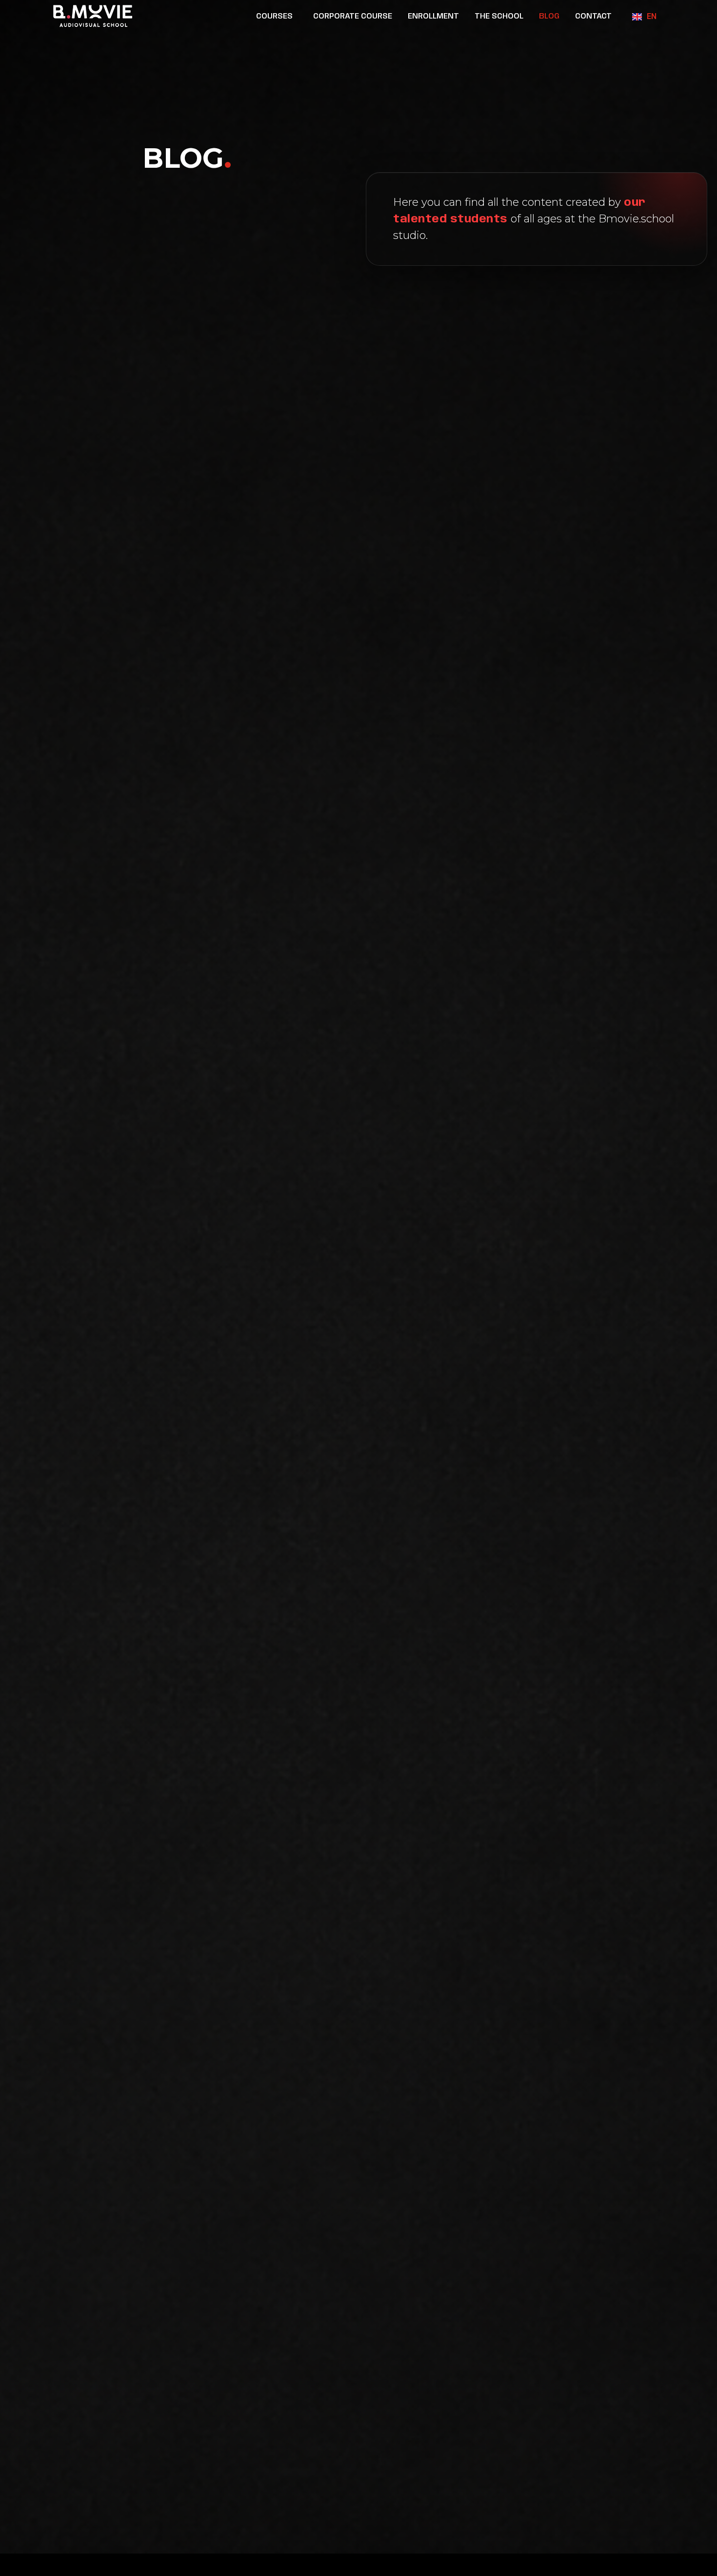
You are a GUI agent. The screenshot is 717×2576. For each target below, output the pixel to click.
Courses (274, 16)
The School (499, 16)
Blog (549, 16)
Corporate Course (353, 16)
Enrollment (433, 16)
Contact (593, 16)
